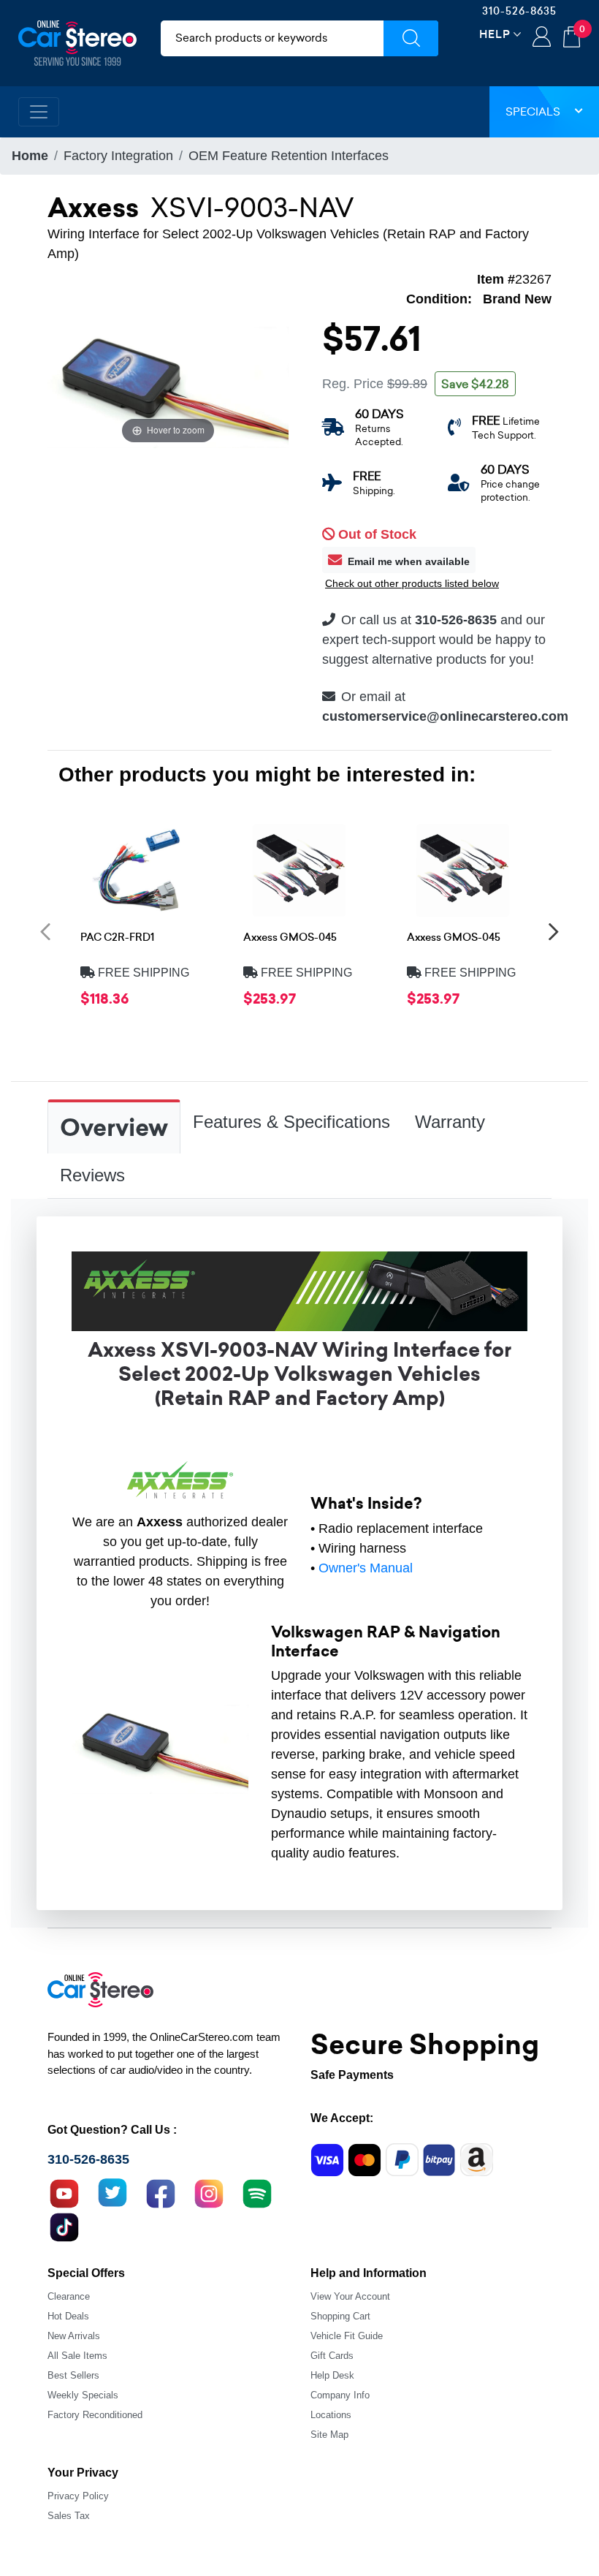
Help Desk (332, 2375)
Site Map (329, 2435)
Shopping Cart (340, 2316)
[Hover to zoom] (168, 387)
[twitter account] (112, 2192)
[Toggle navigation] (39, 112)
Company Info (340, 2395)
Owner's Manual (366, 1568)
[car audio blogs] (257, 2192)
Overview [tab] (114, 1128)
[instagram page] (209, 2192)
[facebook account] (161, 2192)
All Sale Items (77, 2356)
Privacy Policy (78, 2496)
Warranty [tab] (450, 1122)
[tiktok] (64, 2225)
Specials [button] (533, 111)
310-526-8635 (519, 11)
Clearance (69, 2296)
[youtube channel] (64, 2192)
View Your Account (350, 2296)
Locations (331, 2415)
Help (495, 34)
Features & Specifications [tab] (291, 1122)
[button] (45, 931)
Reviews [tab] (92, 1175)
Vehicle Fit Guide (347, 2336)
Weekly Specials (83, 2395)
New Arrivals (74, 2336)
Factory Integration (118, 156)
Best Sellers (73, 2375)
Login (542, 38)
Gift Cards (332, 2356)
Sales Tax (69, 2516)
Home (30, 156)
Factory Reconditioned (95, 2415)
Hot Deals (68, 2316)
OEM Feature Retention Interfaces (289, 156)
